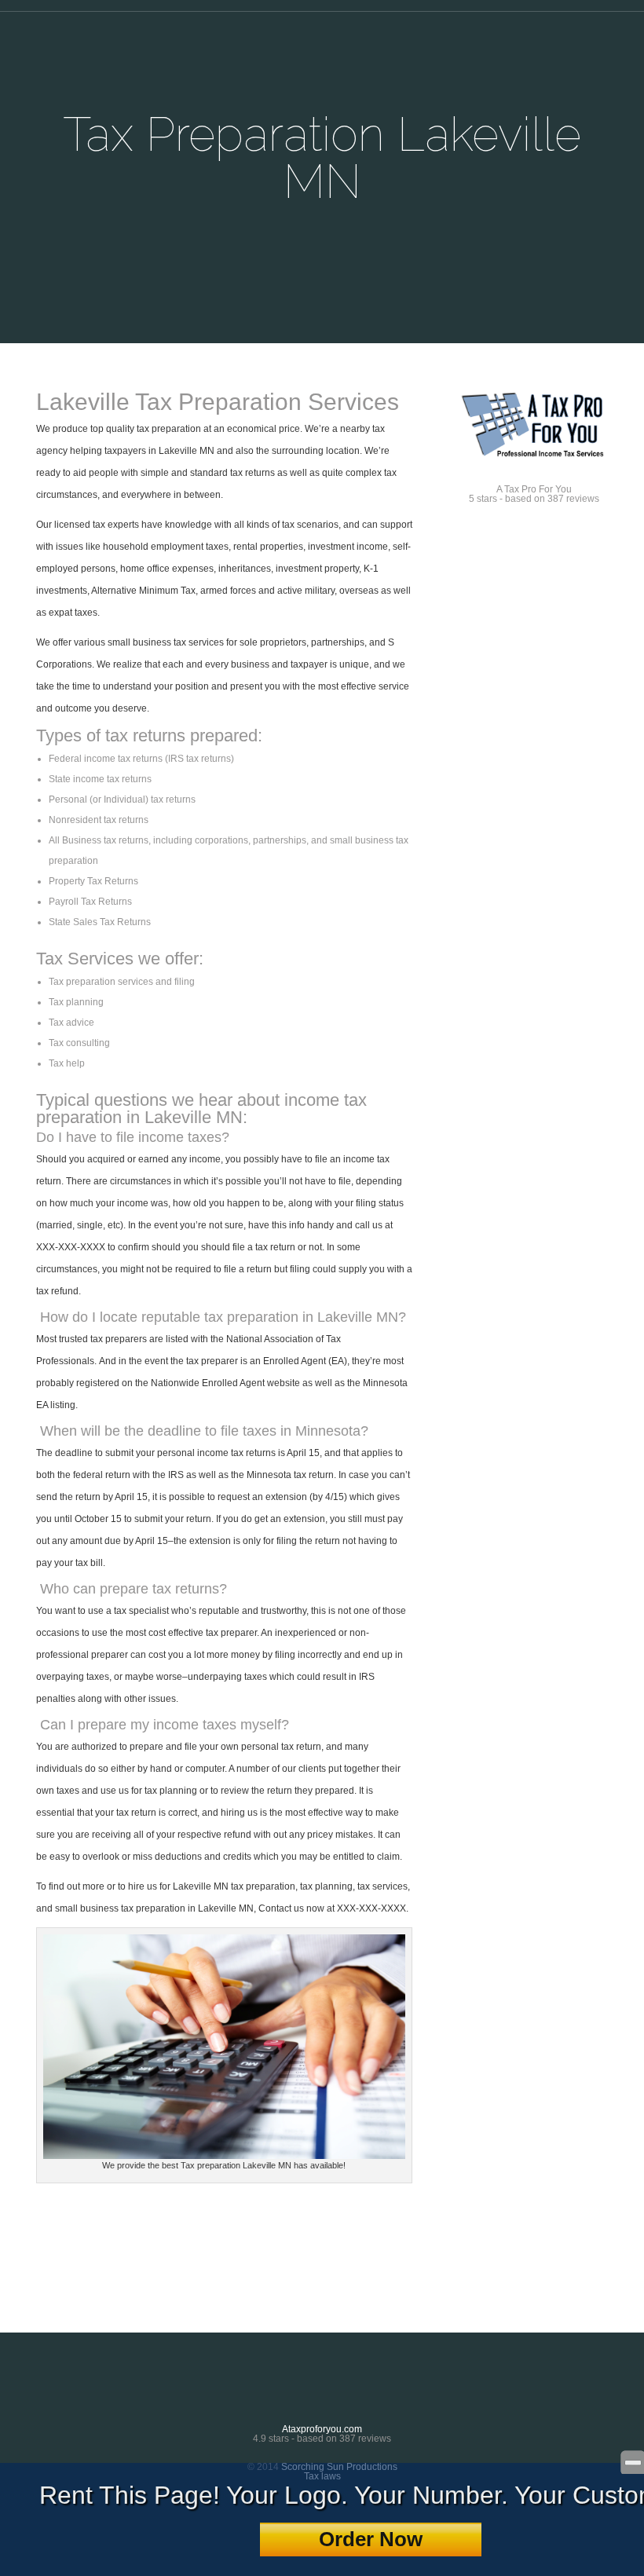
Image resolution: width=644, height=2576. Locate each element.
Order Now (371, 2539)
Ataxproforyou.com (322, 2429)
